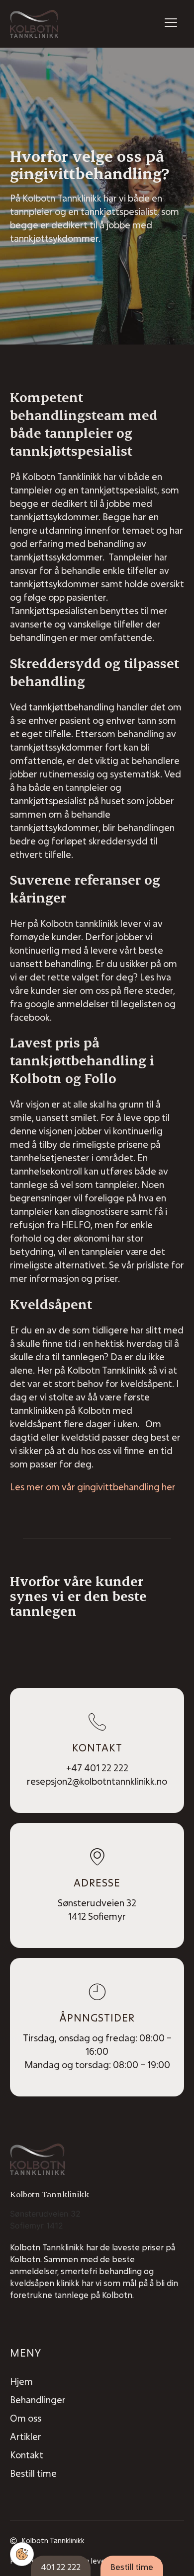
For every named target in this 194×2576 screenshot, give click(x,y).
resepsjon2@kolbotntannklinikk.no (97, 1781)
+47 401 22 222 (97, 1768)
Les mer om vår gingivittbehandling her (93, 1487)
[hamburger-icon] (171, 24)
